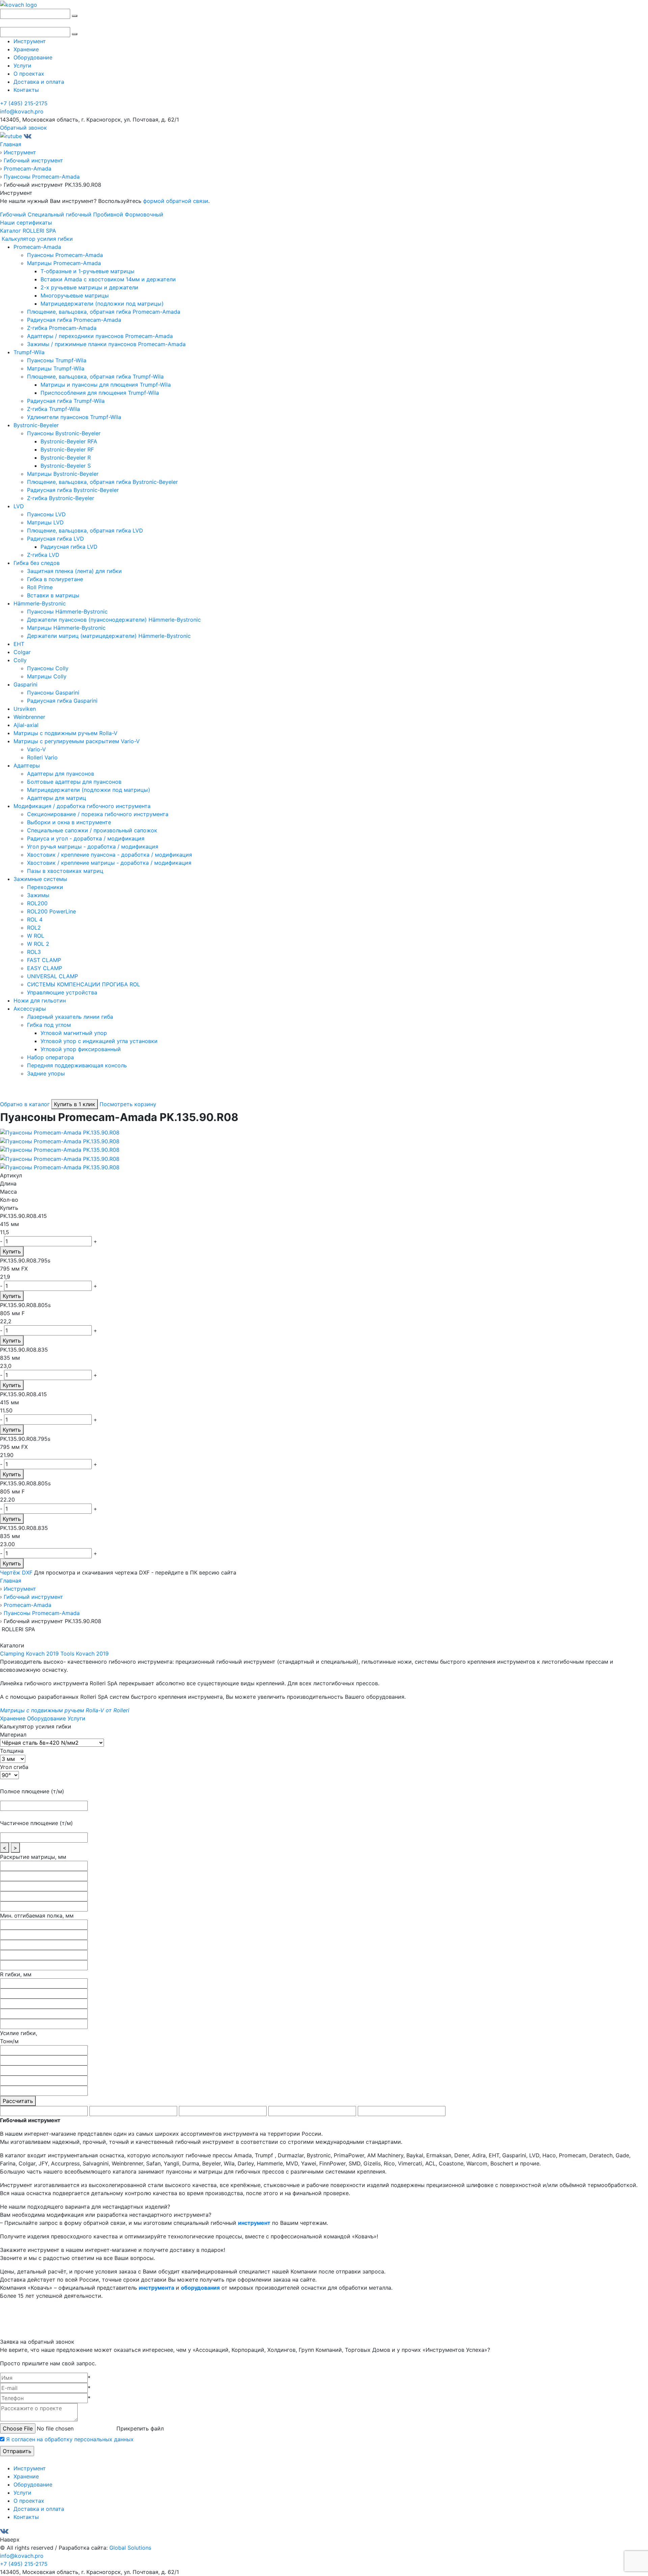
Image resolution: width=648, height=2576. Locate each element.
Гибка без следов (37, 563)
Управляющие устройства (62, 992)
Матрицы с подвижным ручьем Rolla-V (65, 733)
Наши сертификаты (26, 223)
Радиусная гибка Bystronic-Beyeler (73, 490)
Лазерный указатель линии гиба (70, 1017)
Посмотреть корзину (128, 1104)
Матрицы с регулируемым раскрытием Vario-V (77, 741)
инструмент (254, 2223)
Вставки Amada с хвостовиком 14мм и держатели (108, 279)
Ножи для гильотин (40, 1000)
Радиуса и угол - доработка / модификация (86, 838)
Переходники (45, 887)
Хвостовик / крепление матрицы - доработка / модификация (109, 863)
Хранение (26, 49)
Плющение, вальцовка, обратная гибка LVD (85, 530)
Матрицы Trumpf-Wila (56, 368)
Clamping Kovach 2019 (29, 1654)
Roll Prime (40, 587)
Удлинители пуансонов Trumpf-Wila (74, 417)
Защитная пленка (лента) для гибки (74, 571)
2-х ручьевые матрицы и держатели (89, 287)
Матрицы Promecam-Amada (64, 263)
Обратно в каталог (25, 1104)
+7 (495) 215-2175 (24, 103)
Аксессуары (30, 1009)
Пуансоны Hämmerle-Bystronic (67, 612)
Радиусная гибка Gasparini (62, 701)
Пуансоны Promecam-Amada (65, 255)
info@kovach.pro (22, 111)
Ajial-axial (26, 725)
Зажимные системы (40, 879)
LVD (19, 506)
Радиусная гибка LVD (56, 539)
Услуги (22, 66)
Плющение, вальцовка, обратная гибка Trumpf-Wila (95, 376)
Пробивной (108, 214)
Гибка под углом (49, 1025)
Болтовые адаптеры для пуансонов (74, 782)
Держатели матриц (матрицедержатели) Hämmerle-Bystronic (109, 636)
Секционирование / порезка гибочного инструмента (98, 814)
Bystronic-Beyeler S (66, 466)
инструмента (156, 2288)
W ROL (36, 936)
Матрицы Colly (47, 676)
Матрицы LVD (45, 522)
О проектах (29, 74)
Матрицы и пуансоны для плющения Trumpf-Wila (106, 385)
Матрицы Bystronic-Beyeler (63, 474)
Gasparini (25, 684)
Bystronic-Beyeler (36, 425)
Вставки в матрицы (53, 595)
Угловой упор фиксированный (81, 1049)
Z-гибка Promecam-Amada (62, 328)
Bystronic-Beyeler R (66, 458)
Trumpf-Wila (29, 352)
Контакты (26, 90)
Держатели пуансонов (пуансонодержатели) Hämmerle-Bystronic (114, 620)
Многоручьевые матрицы (75, 295)
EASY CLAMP (45, 968)
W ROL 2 (38, 944)
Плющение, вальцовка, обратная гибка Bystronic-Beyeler (102, 482)
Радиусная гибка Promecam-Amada (74, 320)
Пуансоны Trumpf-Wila (57, 360)
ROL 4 (35, 919)
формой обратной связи (176, 201)
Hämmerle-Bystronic (40, 603)
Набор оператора (50, 1057)
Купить (12, 1251)
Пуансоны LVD (46, 514)
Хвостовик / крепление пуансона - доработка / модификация (110, 855)
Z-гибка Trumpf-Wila (53, 409)
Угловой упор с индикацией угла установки (99, 1041)
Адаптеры (27, 765)
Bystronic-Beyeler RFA (69, 441)
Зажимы (38, 895)
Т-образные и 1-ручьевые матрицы (87, 271)
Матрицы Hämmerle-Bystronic (66, 628)
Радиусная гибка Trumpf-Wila (66, 401)
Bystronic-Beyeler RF (67, 449)
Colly (20, 660)
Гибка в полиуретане (55, 579)
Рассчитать (18, 2101)
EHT (19, 644)
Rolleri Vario (42, 757)
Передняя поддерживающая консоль (77, 1065)
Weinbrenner (29, 717)
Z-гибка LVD (43, 555)
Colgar (22, 652)
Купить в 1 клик (75, 1104)
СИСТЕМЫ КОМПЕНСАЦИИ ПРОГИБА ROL (84, 984)
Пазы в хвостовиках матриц (65, 871)
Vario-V (36, 749)
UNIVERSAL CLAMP (52, 976)
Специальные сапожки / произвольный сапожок (92, 830)
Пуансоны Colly (48, 668)
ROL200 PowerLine (51, 911)
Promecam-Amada (37, 247)
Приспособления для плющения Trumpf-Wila (100, 393)
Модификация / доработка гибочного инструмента (82, 806)
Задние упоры (46, 1073)
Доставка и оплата (39, 82)
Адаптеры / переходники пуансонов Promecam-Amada (100, 336)
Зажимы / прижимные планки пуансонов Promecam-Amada (106, 344)
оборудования (200, 2288)
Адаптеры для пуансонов (61, 774)
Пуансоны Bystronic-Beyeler (64, 433)
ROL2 (34, 928)
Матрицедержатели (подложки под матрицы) (102, 304)
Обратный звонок (23, 128)
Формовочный (144, 214)
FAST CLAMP (44, 960)
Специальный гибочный (60, 214)
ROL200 (37, 903)
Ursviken (25, 709)
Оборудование (33, 57)
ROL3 (34, 952)
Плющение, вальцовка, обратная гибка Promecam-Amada (104, 312)
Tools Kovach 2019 (85, 1654)
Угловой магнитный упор (74, 1033)
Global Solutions (130, 2548)
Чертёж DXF (16, 1572)
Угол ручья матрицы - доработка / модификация (93, 847)
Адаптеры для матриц (57, 798)
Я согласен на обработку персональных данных (70, 2439)
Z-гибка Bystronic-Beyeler (61, 498)
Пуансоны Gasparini (53, 693)
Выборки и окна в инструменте (69, 822)
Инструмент (30, 41)
